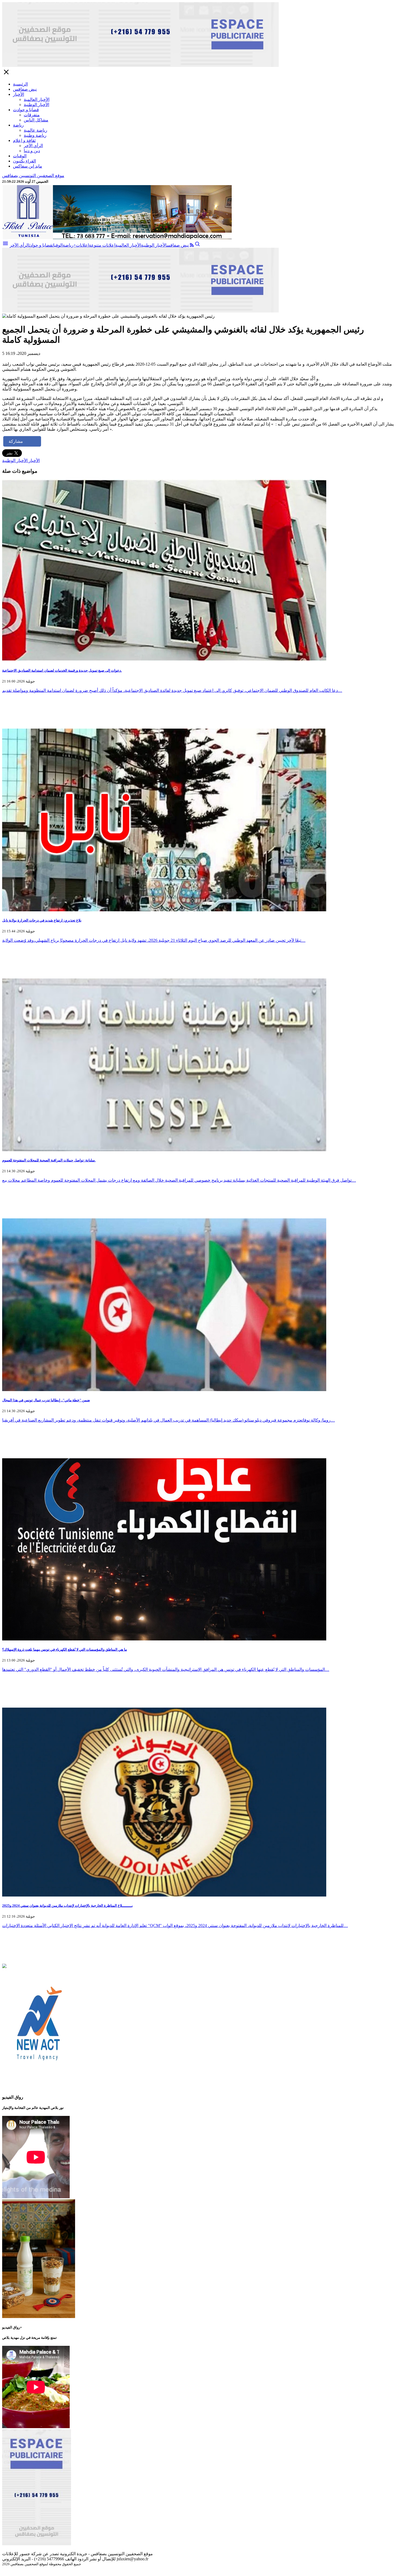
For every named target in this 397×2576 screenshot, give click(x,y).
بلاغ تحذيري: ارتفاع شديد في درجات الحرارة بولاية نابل (42, 920)
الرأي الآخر (33, 146)
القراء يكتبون (24, 161)
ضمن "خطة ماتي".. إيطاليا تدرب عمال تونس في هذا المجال (46, 1400)
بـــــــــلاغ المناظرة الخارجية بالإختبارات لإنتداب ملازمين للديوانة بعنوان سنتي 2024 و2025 (68, 1906)
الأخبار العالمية (37, 99)
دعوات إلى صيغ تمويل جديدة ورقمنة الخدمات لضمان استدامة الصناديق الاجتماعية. (62, 670)
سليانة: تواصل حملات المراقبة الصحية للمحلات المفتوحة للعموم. (49, 1160)
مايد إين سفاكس (28, 166)
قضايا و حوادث (26, 110)
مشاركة (16, 441)
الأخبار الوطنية (36, 105)
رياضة (18, 125)
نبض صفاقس (25, 89)
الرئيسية (20, 84)
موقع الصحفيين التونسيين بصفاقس (33, 176)
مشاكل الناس (36, 120)
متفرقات (32, 115)
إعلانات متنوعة (102, 245)
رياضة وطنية (35, 135)
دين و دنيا (32, 151)
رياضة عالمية (36, 130)
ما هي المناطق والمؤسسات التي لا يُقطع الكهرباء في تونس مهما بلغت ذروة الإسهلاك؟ (65, 1649)
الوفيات (20, 156)
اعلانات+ (81, 245)
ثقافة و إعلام (24, 140)
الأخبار (18, 94)
